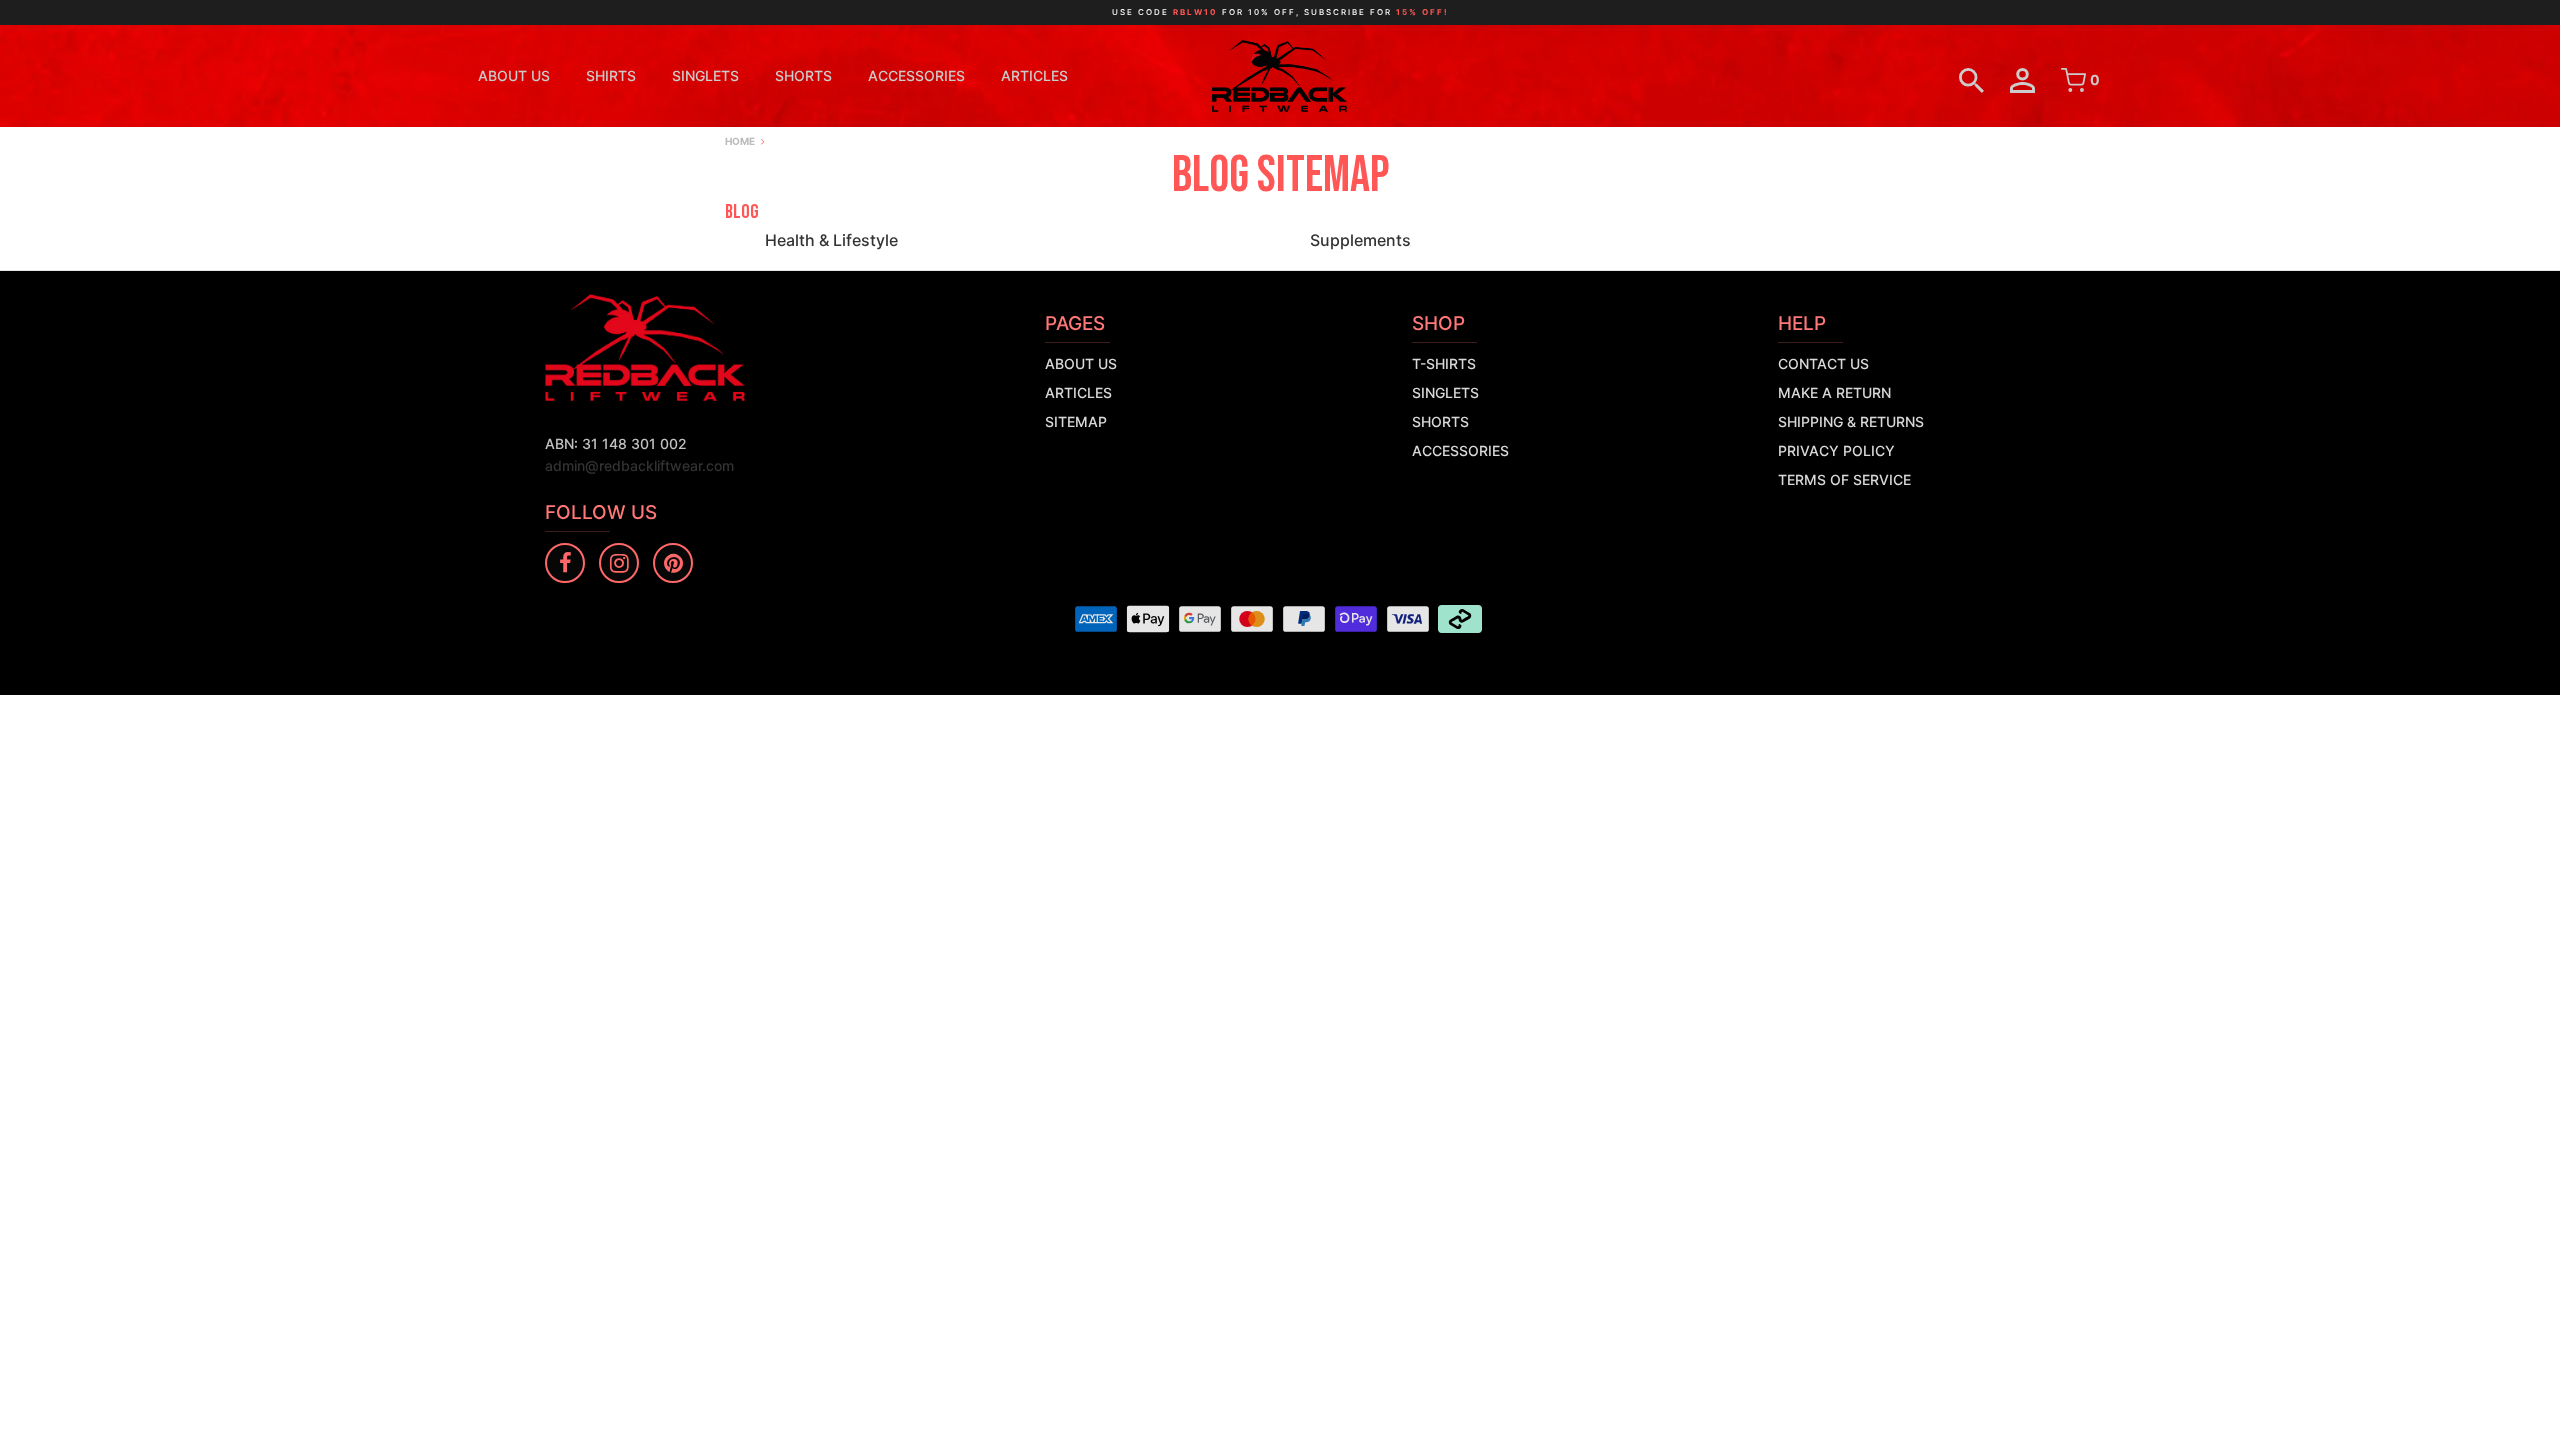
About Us (514, 75)
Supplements (1360, 240)
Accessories (916, 75)
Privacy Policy (1836, 450)
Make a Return (1834, 392)
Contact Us (1823, 363)
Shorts (803, 75)
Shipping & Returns (1851, 421)
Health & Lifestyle (831, 240)
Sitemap (1076, 421)
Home (740, 141)
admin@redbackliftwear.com (639, 465)
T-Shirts (1444, 363)
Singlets (705, 75)
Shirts (611, 75)
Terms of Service (1844, 479)
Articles (1034, 75)
